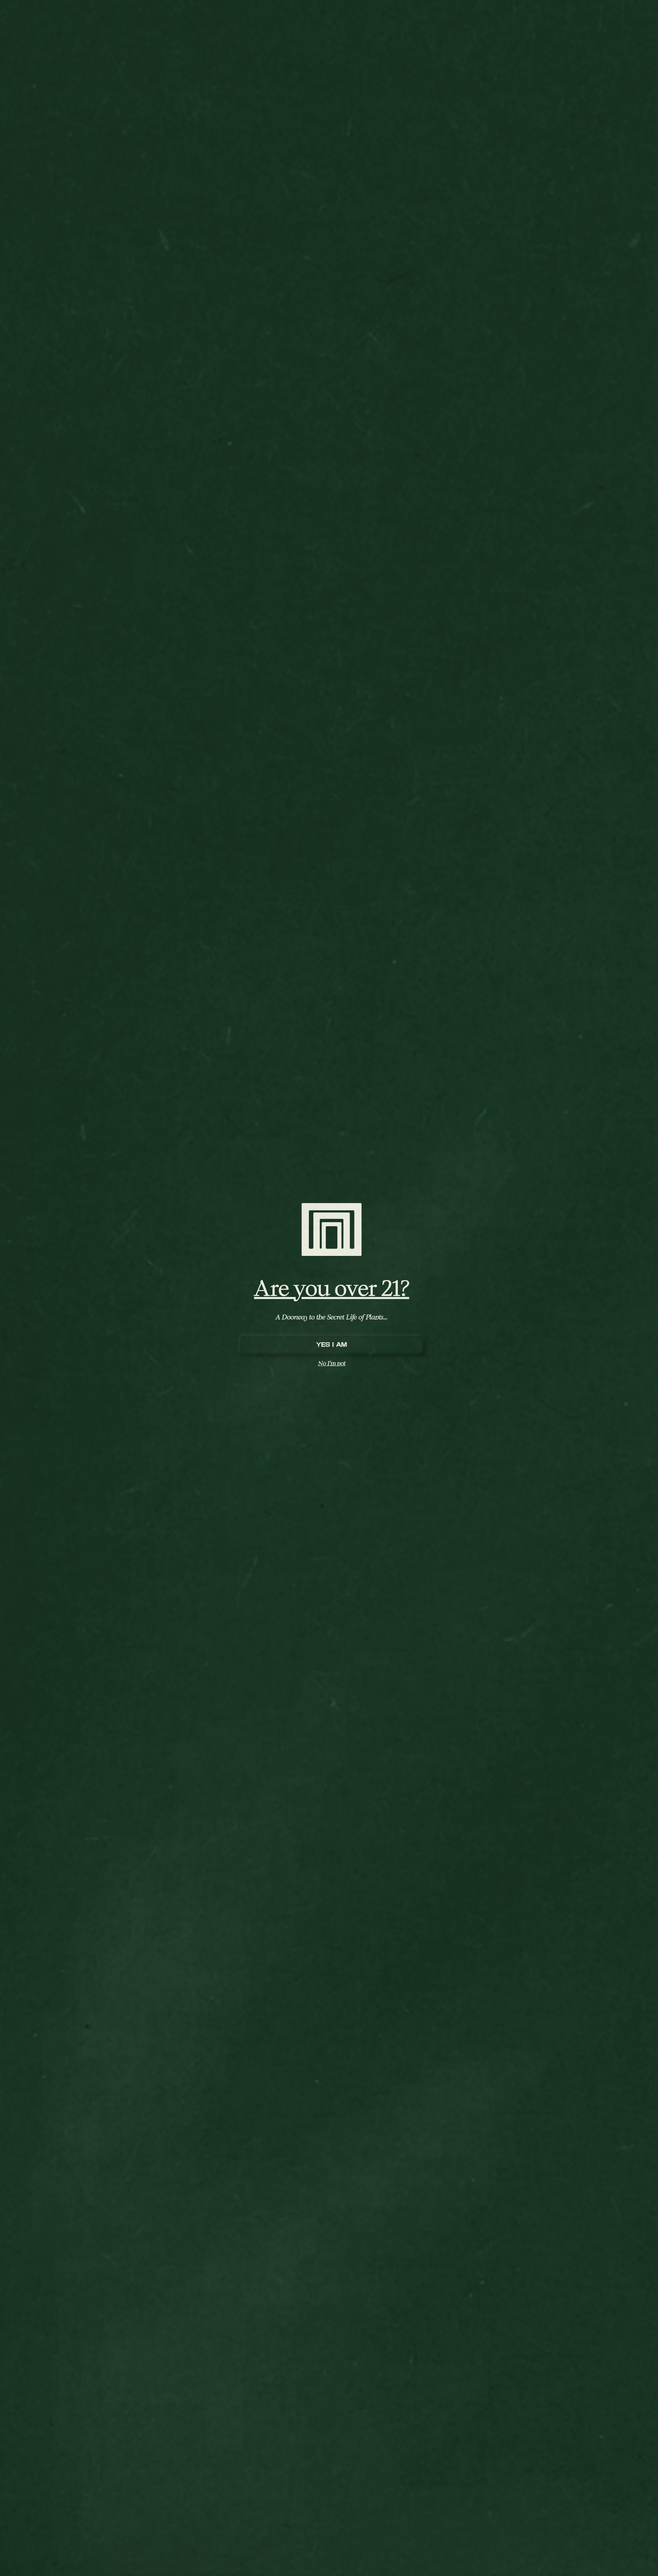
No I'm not (332, 1363)
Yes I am (332, 1345)
